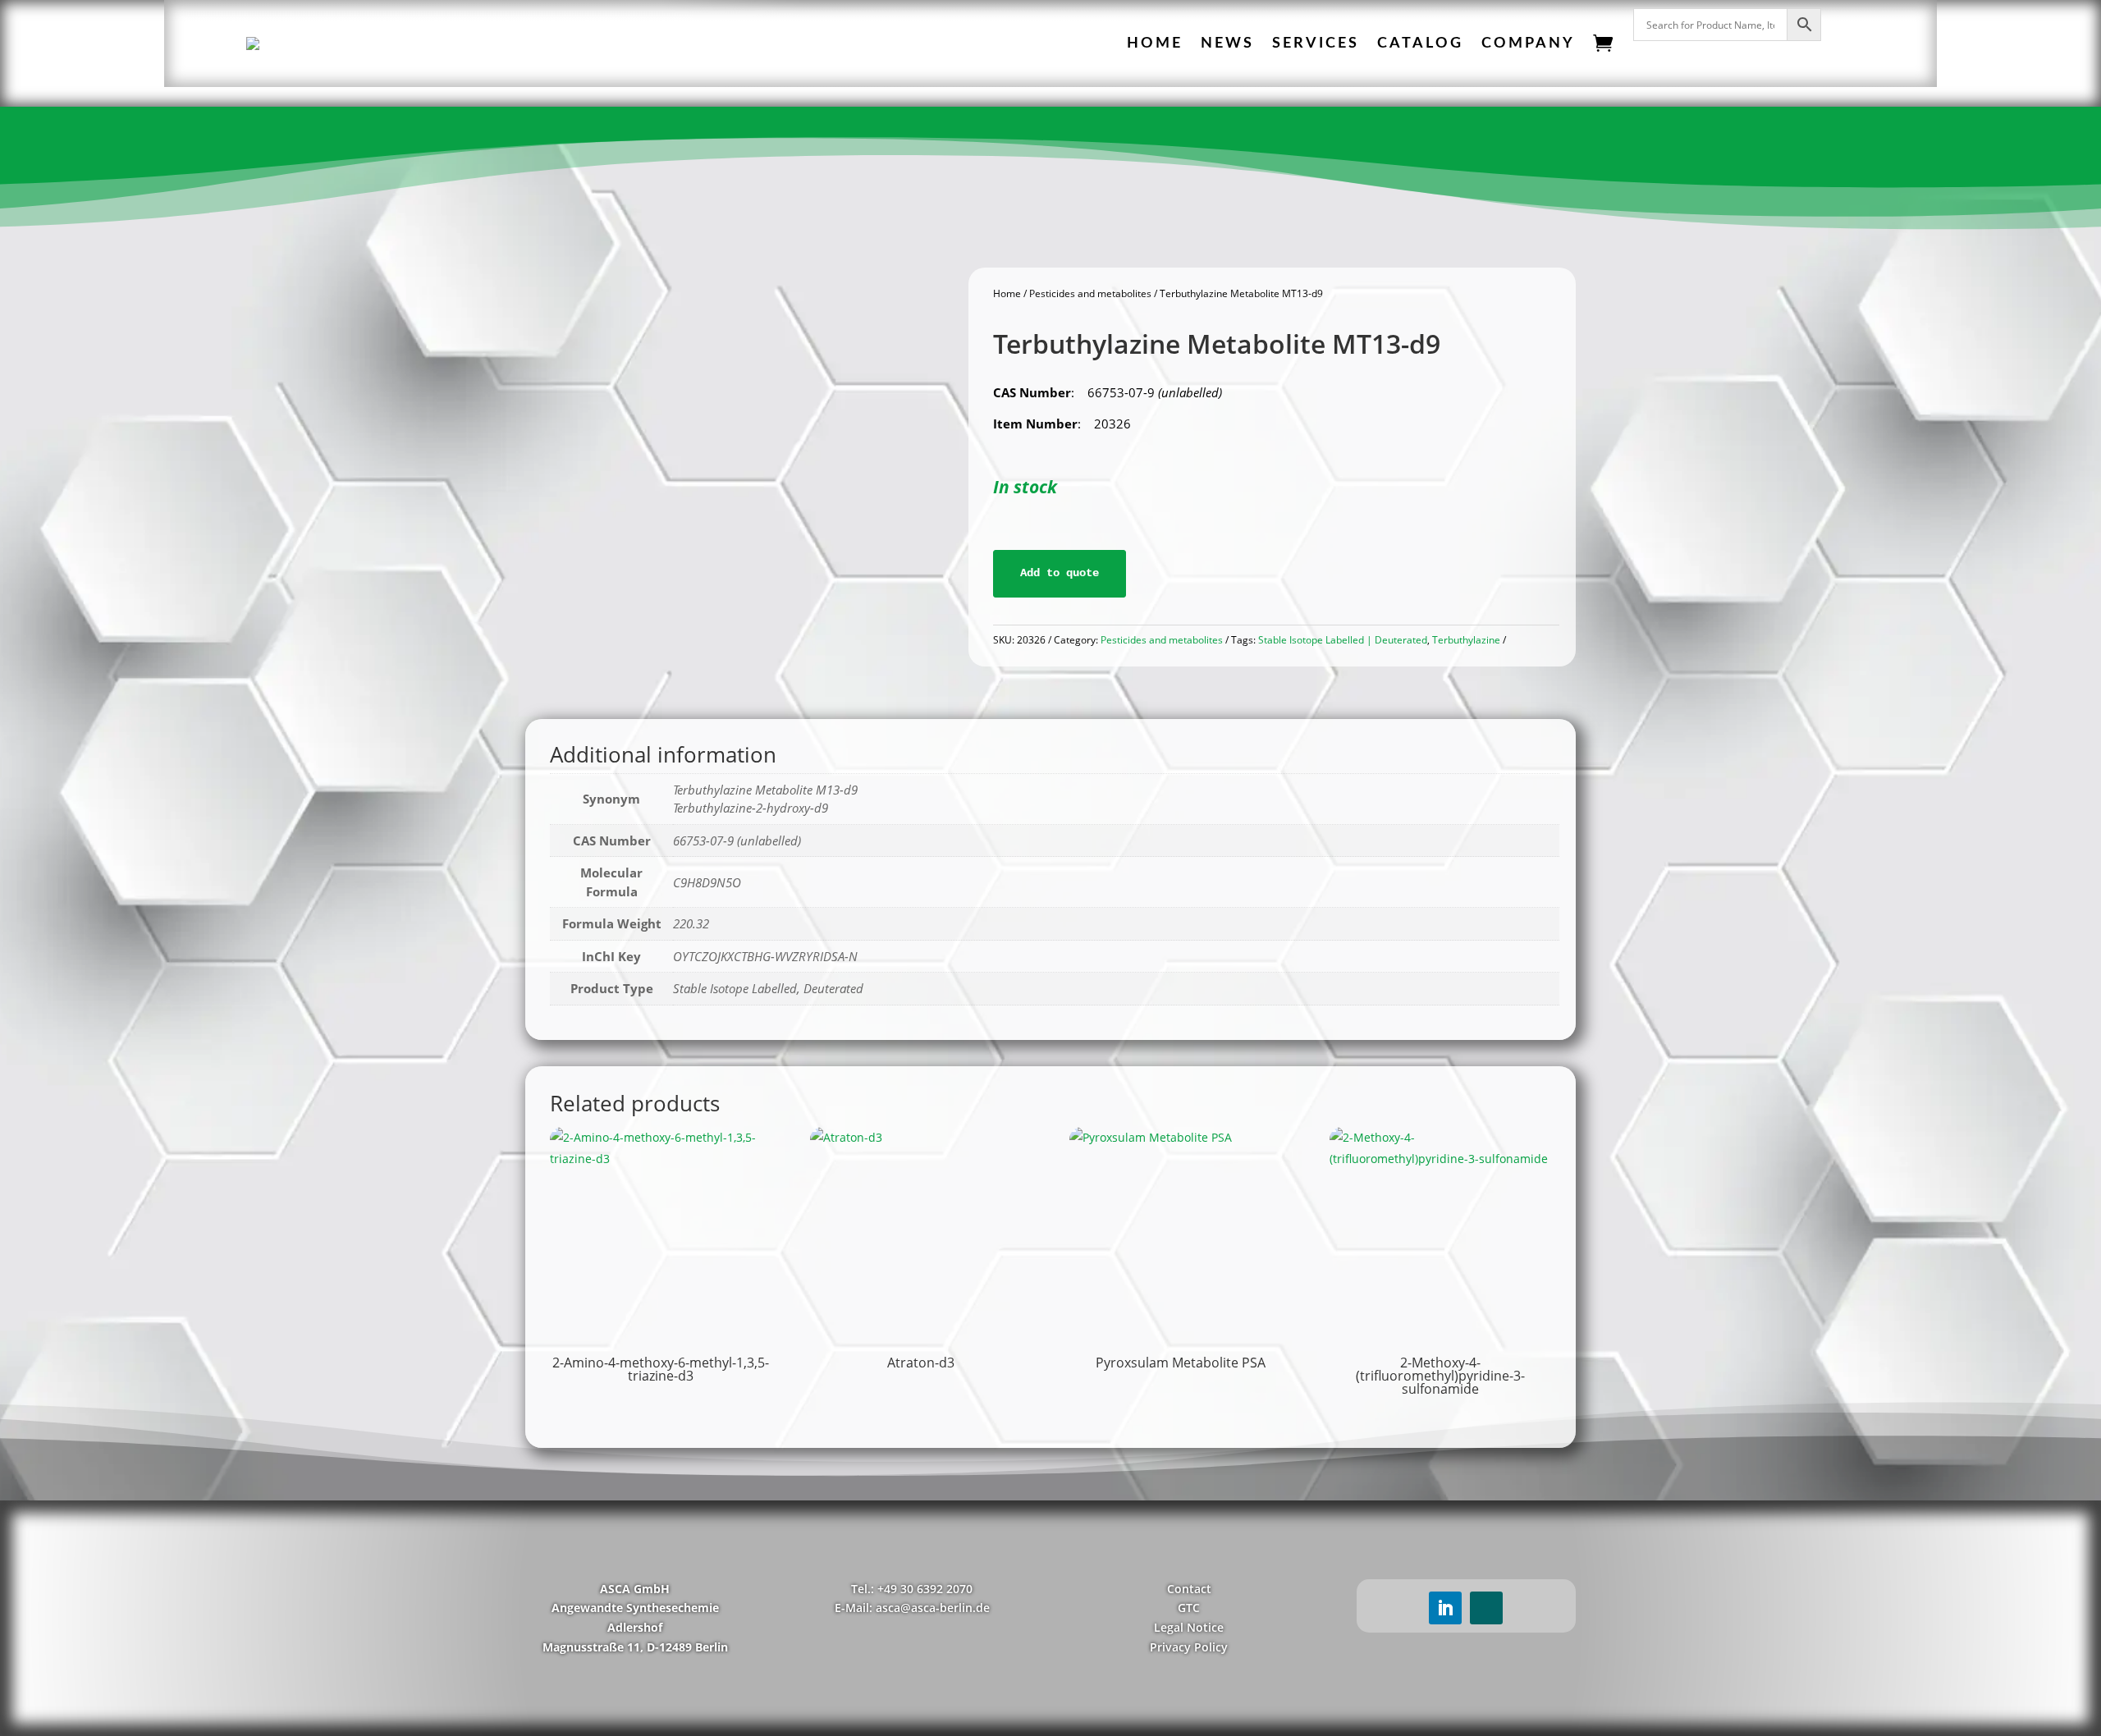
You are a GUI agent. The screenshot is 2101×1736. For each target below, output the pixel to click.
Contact (1189, 1589)
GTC (1189, 1608)
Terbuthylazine (1466, 640)
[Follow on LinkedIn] (1445, 1608)
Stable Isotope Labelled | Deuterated (1343, 640)
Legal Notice (1189, 1627)
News (1227, 44)
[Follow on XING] (1486, 1608)
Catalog (1420, 44)
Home (1155, 44)
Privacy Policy (1189, 1647)
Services (1316, 44)
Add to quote (1060, 573)
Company (1528, 44)
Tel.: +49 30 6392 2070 (912, 1589)
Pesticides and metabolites (1090, 293)
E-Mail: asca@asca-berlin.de (912, 1608)
